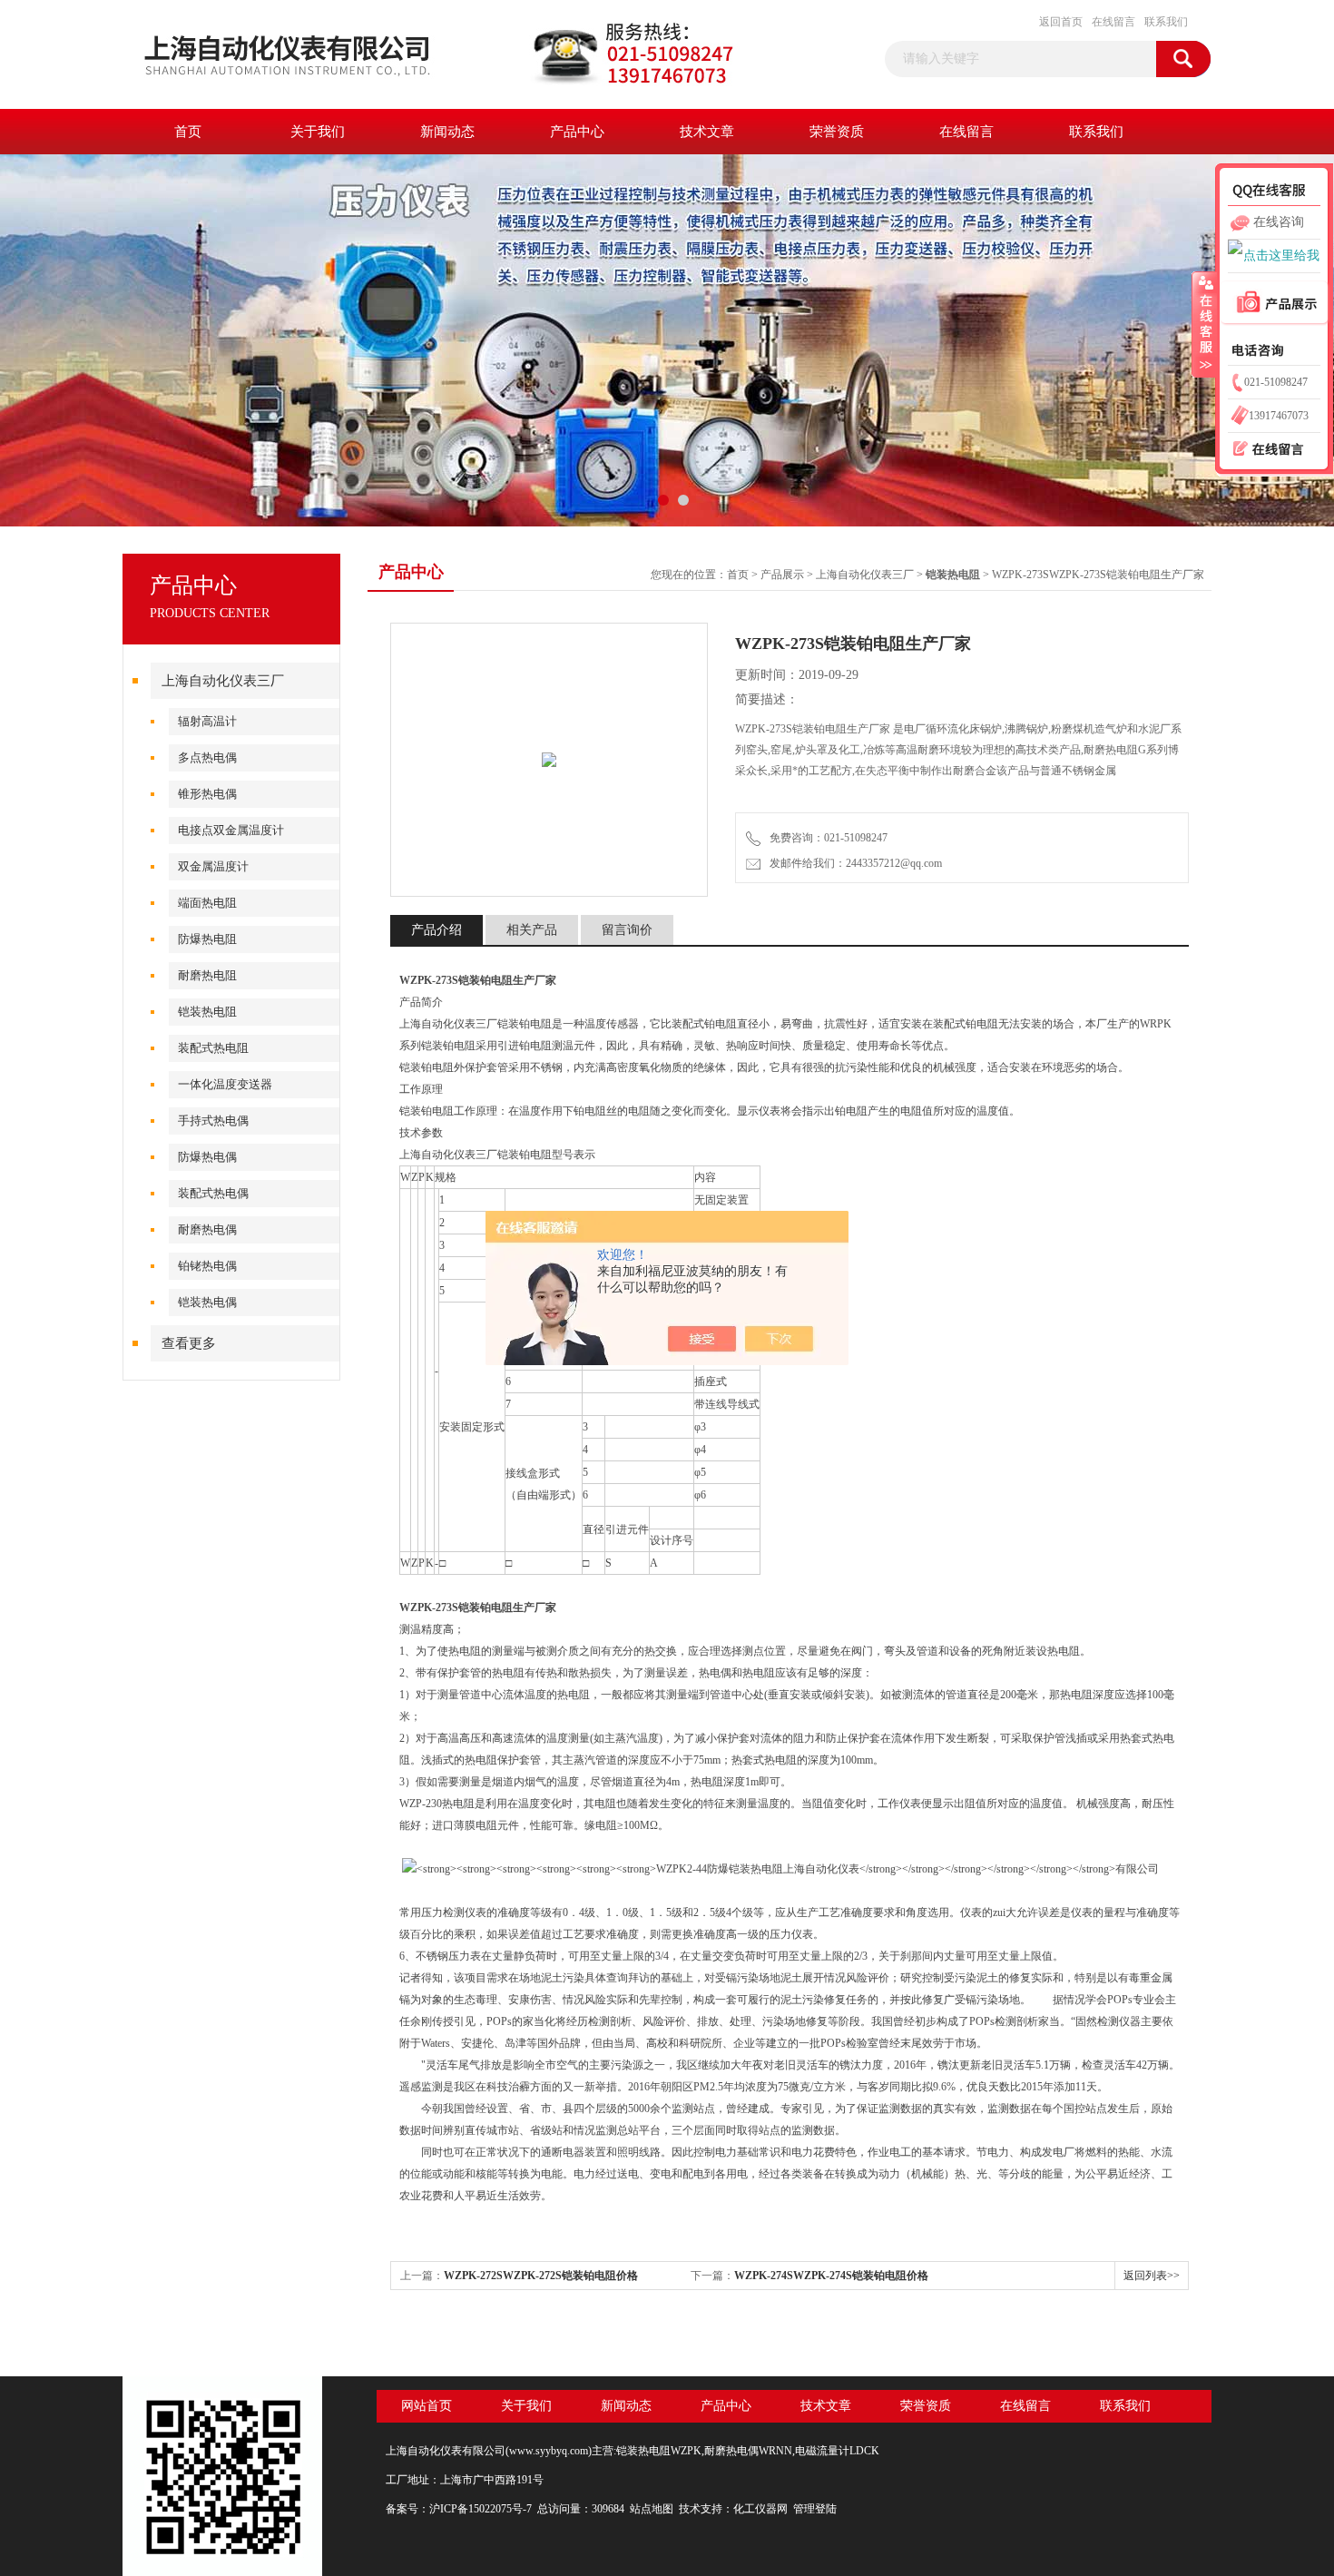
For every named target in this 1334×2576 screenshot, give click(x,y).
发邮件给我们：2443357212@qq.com (853, 863)
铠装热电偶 (207, 1302)
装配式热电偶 (213, 1193)
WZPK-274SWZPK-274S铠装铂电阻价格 (831, 2276)
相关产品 (532, 930)
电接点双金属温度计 (231, 830)
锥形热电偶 (207, 794)
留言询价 (627, 930)
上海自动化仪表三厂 (223, 681)
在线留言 (1113, 22)
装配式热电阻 (213, 1048)
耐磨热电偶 (207, 1229)
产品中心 (577, 132)
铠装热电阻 (207, 1012)
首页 (188, 132)
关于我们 (318, 132)
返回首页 (1061, 22)
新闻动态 (447, 132)
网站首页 (427, 2406)
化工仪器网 (760, 2509)
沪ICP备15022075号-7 (481, 2509)
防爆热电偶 (207, 1157)
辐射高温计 (207, 721)
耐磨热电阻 (207, 975)
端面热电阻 (207, 903)
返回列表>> (1152, 2276)
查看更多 (189, 1343)
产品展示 (782, 575)
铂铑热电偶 (207, 1266)
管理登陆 (815, 2509)
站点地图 (652, 2509)
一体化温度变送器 (225, 1084)
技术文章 (707, 132)
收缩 (1204, 324)
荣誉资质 (837, 132)
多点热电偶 (207, 757)
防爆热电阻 (207, 939)
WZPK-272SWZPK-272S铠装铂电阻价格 (541, 2276)
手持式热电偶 (213, 1121)
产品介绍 (436, 930)
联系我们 (1166, 22)
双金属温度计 (213, 866)
